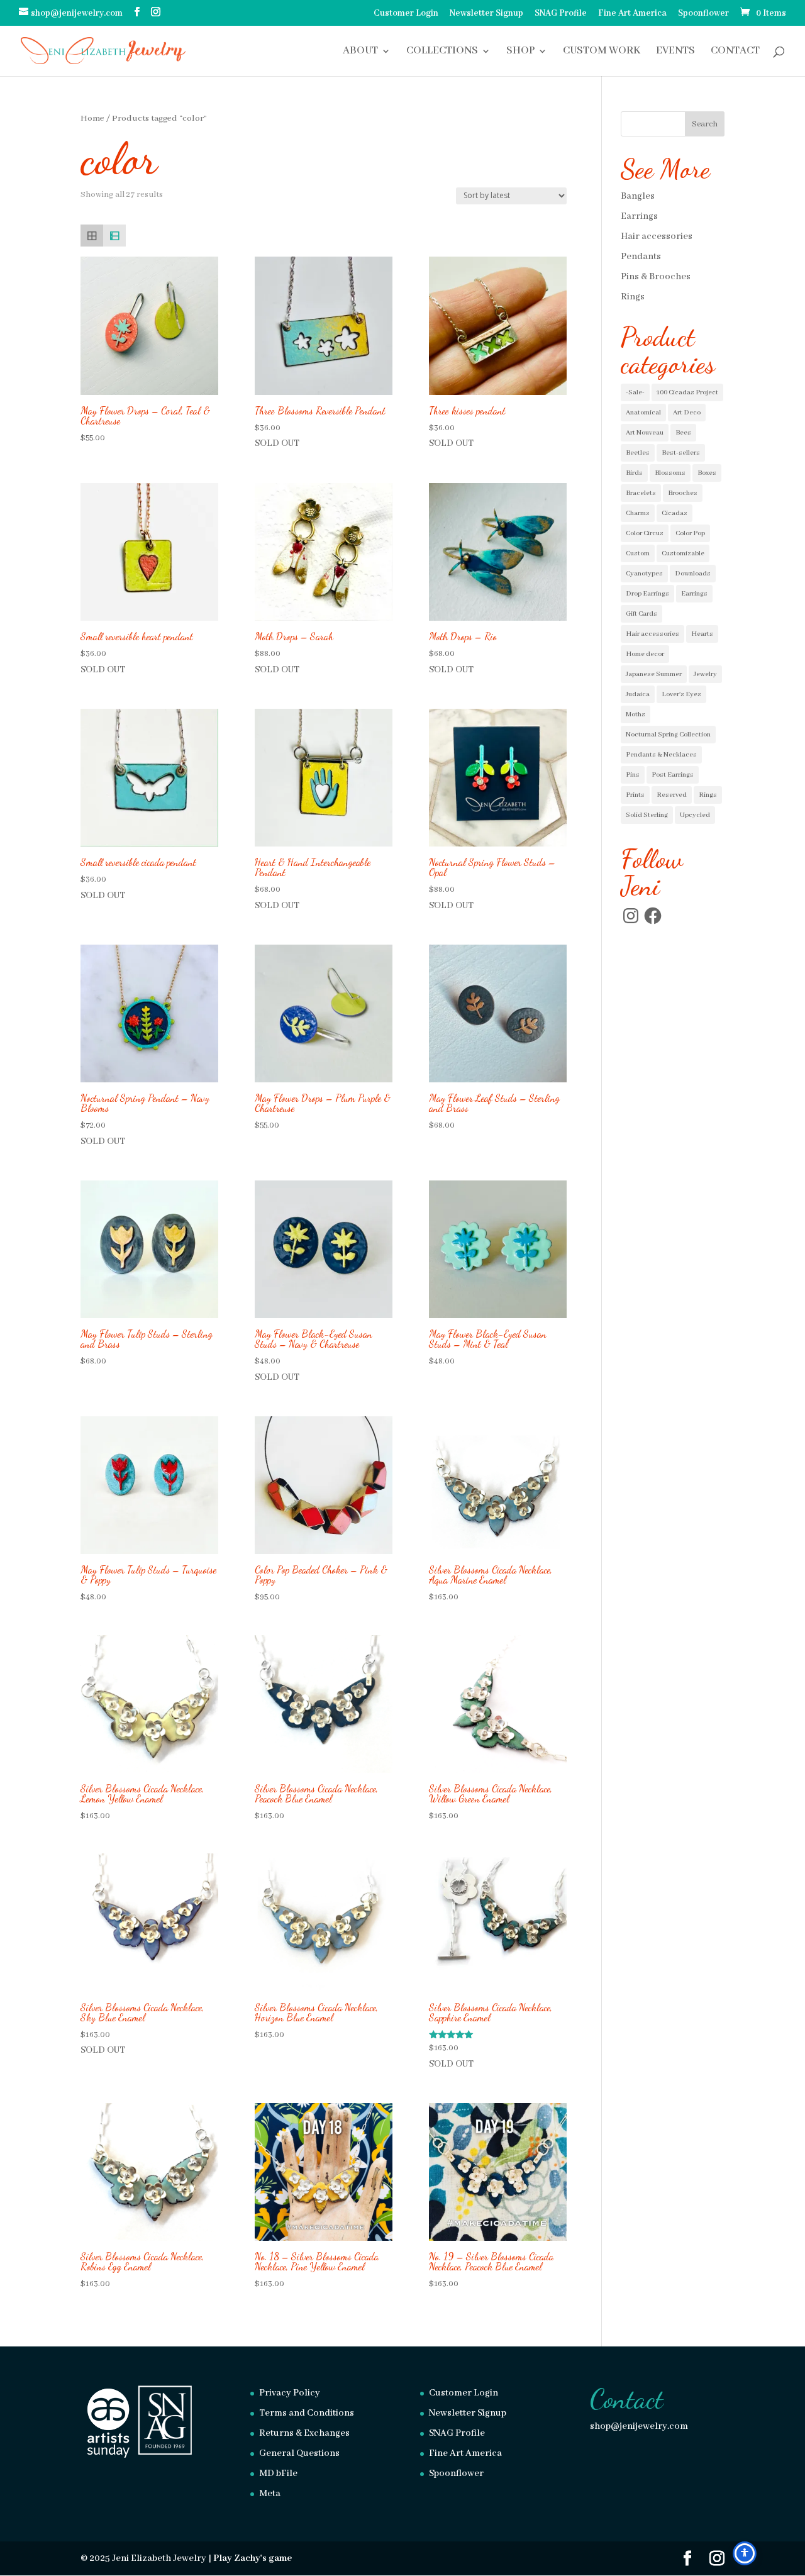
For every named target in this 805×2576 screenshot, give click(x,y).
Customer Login (406, 14)
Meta (270, 2494)
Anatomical (643, 413)
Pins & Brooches (656, 277)
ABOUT (360, 52)
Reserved (672, 795)
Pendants (641, 257)
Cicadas (675, 513)
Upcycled (695, 815)
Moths (636, 714)
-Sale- (635, 392)
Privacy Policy (290, 2393)
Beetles (638, 453)
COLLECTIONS (442, 52)
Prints (635, 795)
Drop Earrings (647, 594)
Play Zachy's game (253, 2558)
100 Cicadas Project (687, 392)
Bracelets (641, 493)
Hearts (702, 634)
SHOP (520, 52)
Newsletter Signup (486, 14)
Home (92, 119)
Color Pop (690, 533)
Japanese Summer (654, 674)
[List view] (114, 236)
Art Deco (687, 413)
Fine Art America (632, 14)
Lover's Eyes (681, 694)
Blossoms (670, 473)
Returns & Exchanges (304, 2433)
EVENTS (675, 52)
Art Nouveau (645, 433)
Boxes (707, 473)
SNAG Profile (561, 14)
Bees (683, 433)
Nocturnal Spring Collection (668, 735)
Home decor (645, 654)
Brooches (683, 493)
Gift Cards (641, 614)
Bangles (638, 196)
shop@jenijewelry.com (639, 2426)
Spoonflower (703, 14)
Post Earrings (673, 775)
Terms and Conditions (307, 2413)
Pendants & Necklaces (661, 755)
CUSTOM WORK (602, 52)
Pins (633, 775)
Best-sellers (681, 453)
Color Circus (645, 533)
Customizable (683, 553)
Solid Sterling (647, 815)
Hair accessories (657, 236)
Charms (638, 513)
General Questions (299, 2453)
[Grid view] (92, 236)
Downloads (693, 574)
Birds (634, 473)
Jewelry (705, 674)
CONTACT (735, 52)
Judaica (638, 694)
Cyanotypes (644, 574)
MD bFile (278, 2473)
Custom (638, 553)
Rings (633, 297)
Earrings (639, 216)
